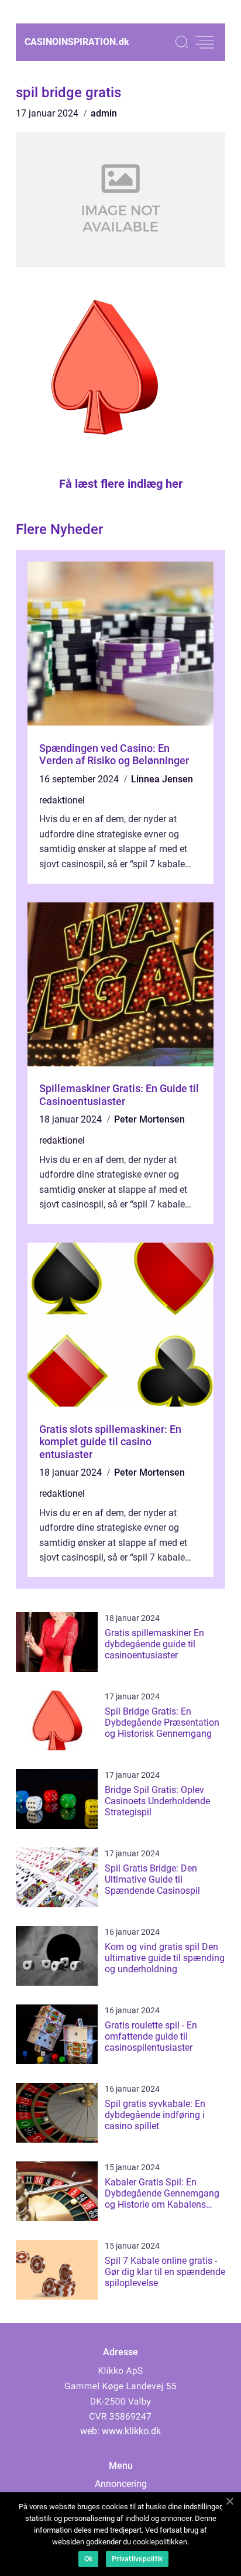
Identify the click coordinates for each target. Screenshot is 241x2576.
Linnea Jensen (162, 779)
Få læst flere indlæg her (121, 484)
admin (104, 113)
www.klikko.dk (131, 2431)
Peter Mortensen (149, 1119)
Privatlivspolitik (137, 2559)
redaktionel (62, 800)
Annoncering (121, 2484)
